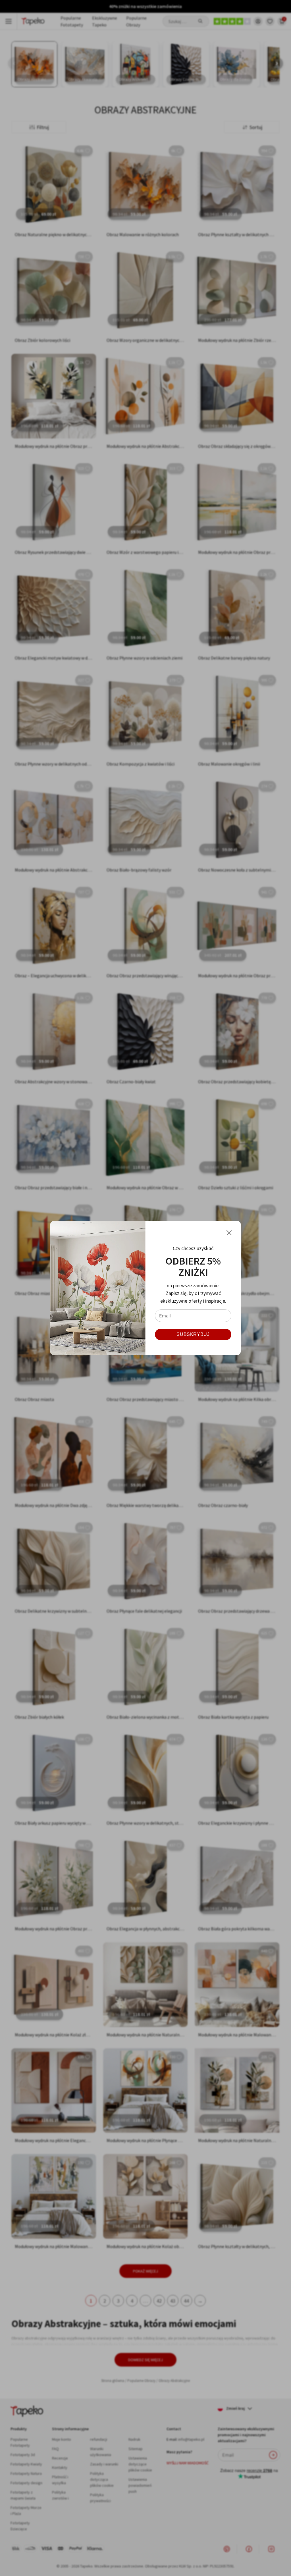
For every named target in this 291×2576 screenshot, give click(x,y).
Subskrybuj (193, 1334)
